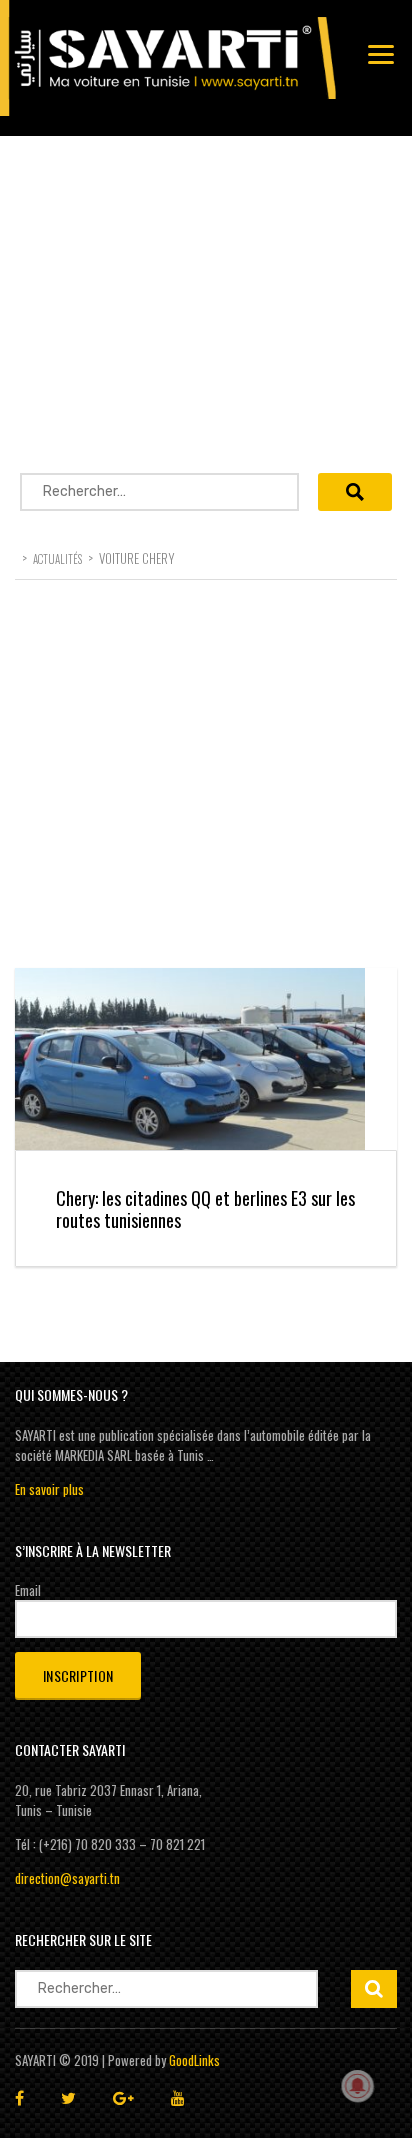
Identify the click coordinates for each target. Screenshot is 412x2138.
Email (28, 1590)
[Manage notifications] (358, 2086)
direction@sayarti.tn (67, 1878)
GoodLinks (194, 2060)
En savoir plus (49, 1489)
